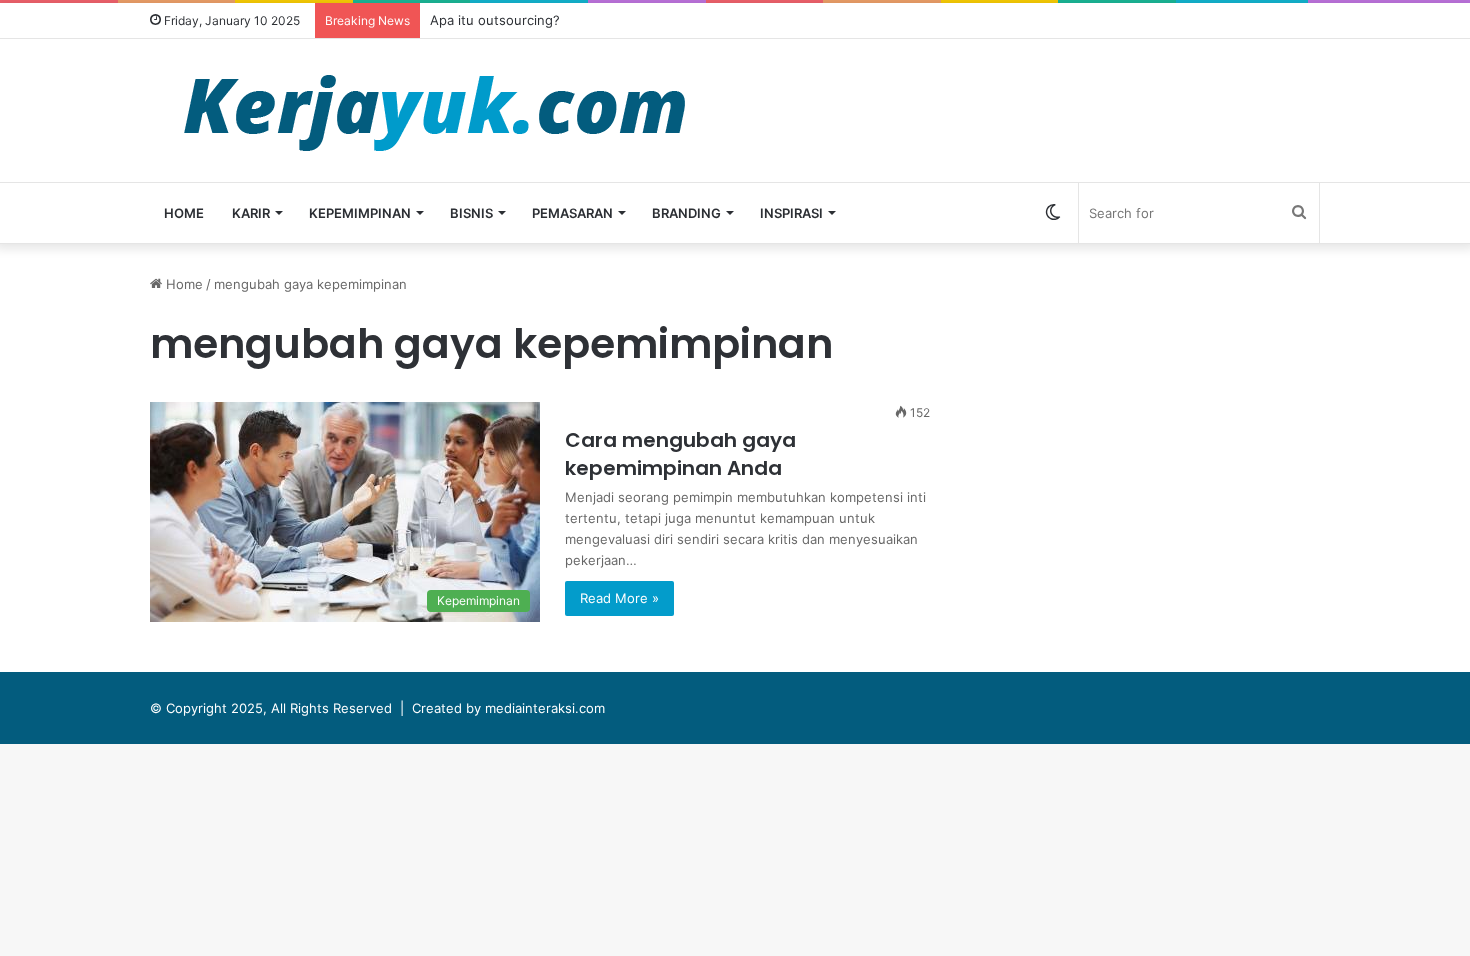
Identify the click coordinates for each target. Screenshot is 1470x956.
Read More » (619, 598)
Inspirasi (791, 213)
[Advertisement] (1160, 414)
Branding (686, 213)
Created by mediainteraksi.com (508, 708)
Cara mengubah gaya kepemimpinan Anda (680, 454)
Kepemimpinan (360, 213)
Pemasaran (572, 213)
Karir (251, 213)
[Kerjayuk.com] (434, 110)
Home (184, 213)
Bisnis (471, 213)
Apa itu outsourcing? (495, 20)
